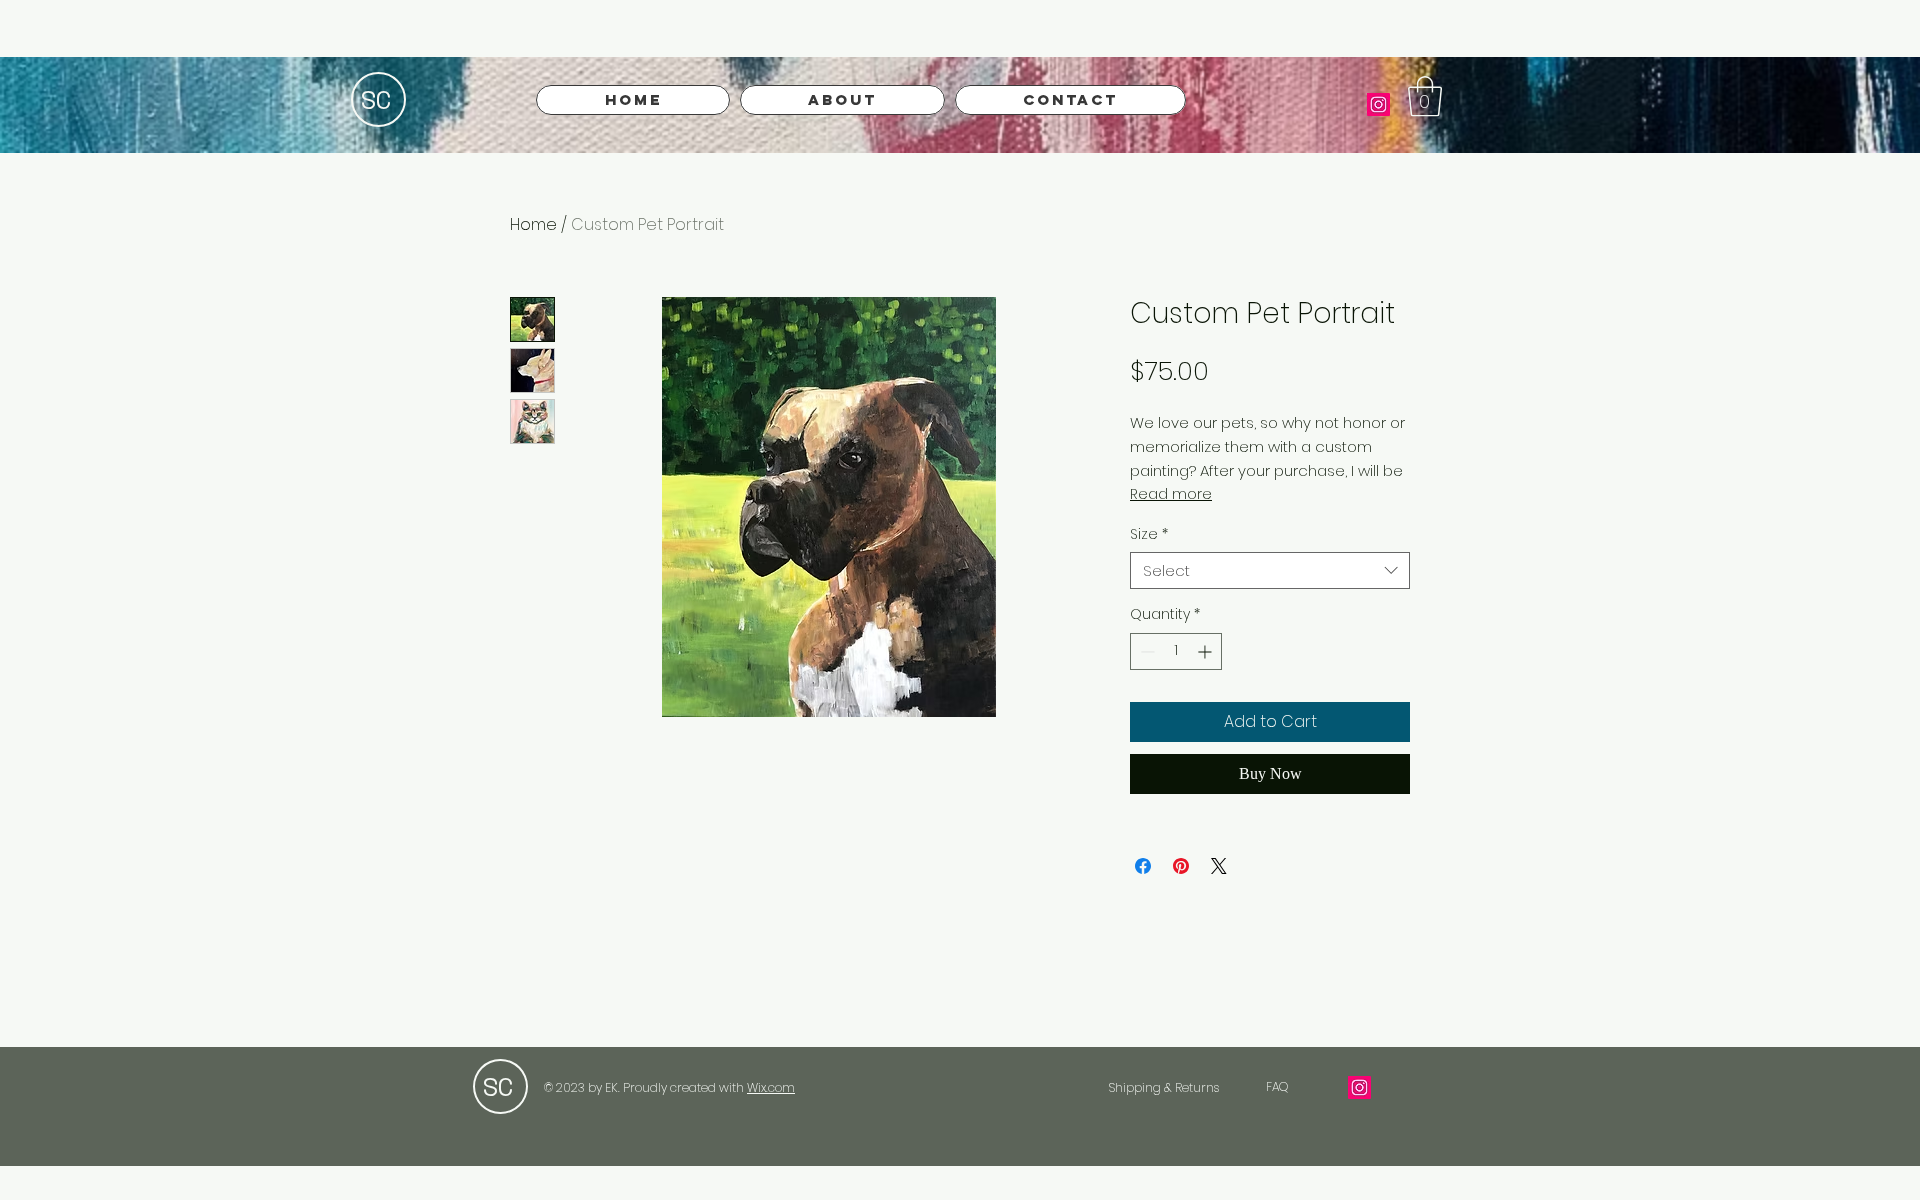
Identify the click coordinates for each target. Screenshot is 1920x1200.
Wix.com (771, 1087)
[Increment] (1206, 651)
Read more (1171, 494)
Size (1149, 534)
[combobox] (1270, 571)
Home (533, 224)
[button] (1425, 96)
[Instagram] (1378, 104)
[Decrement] (1145, 651)
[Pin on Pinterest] (1181, 866)
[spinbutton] (1176, 651)
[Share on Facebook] (1143, 866)
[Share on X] (1219, 866)
